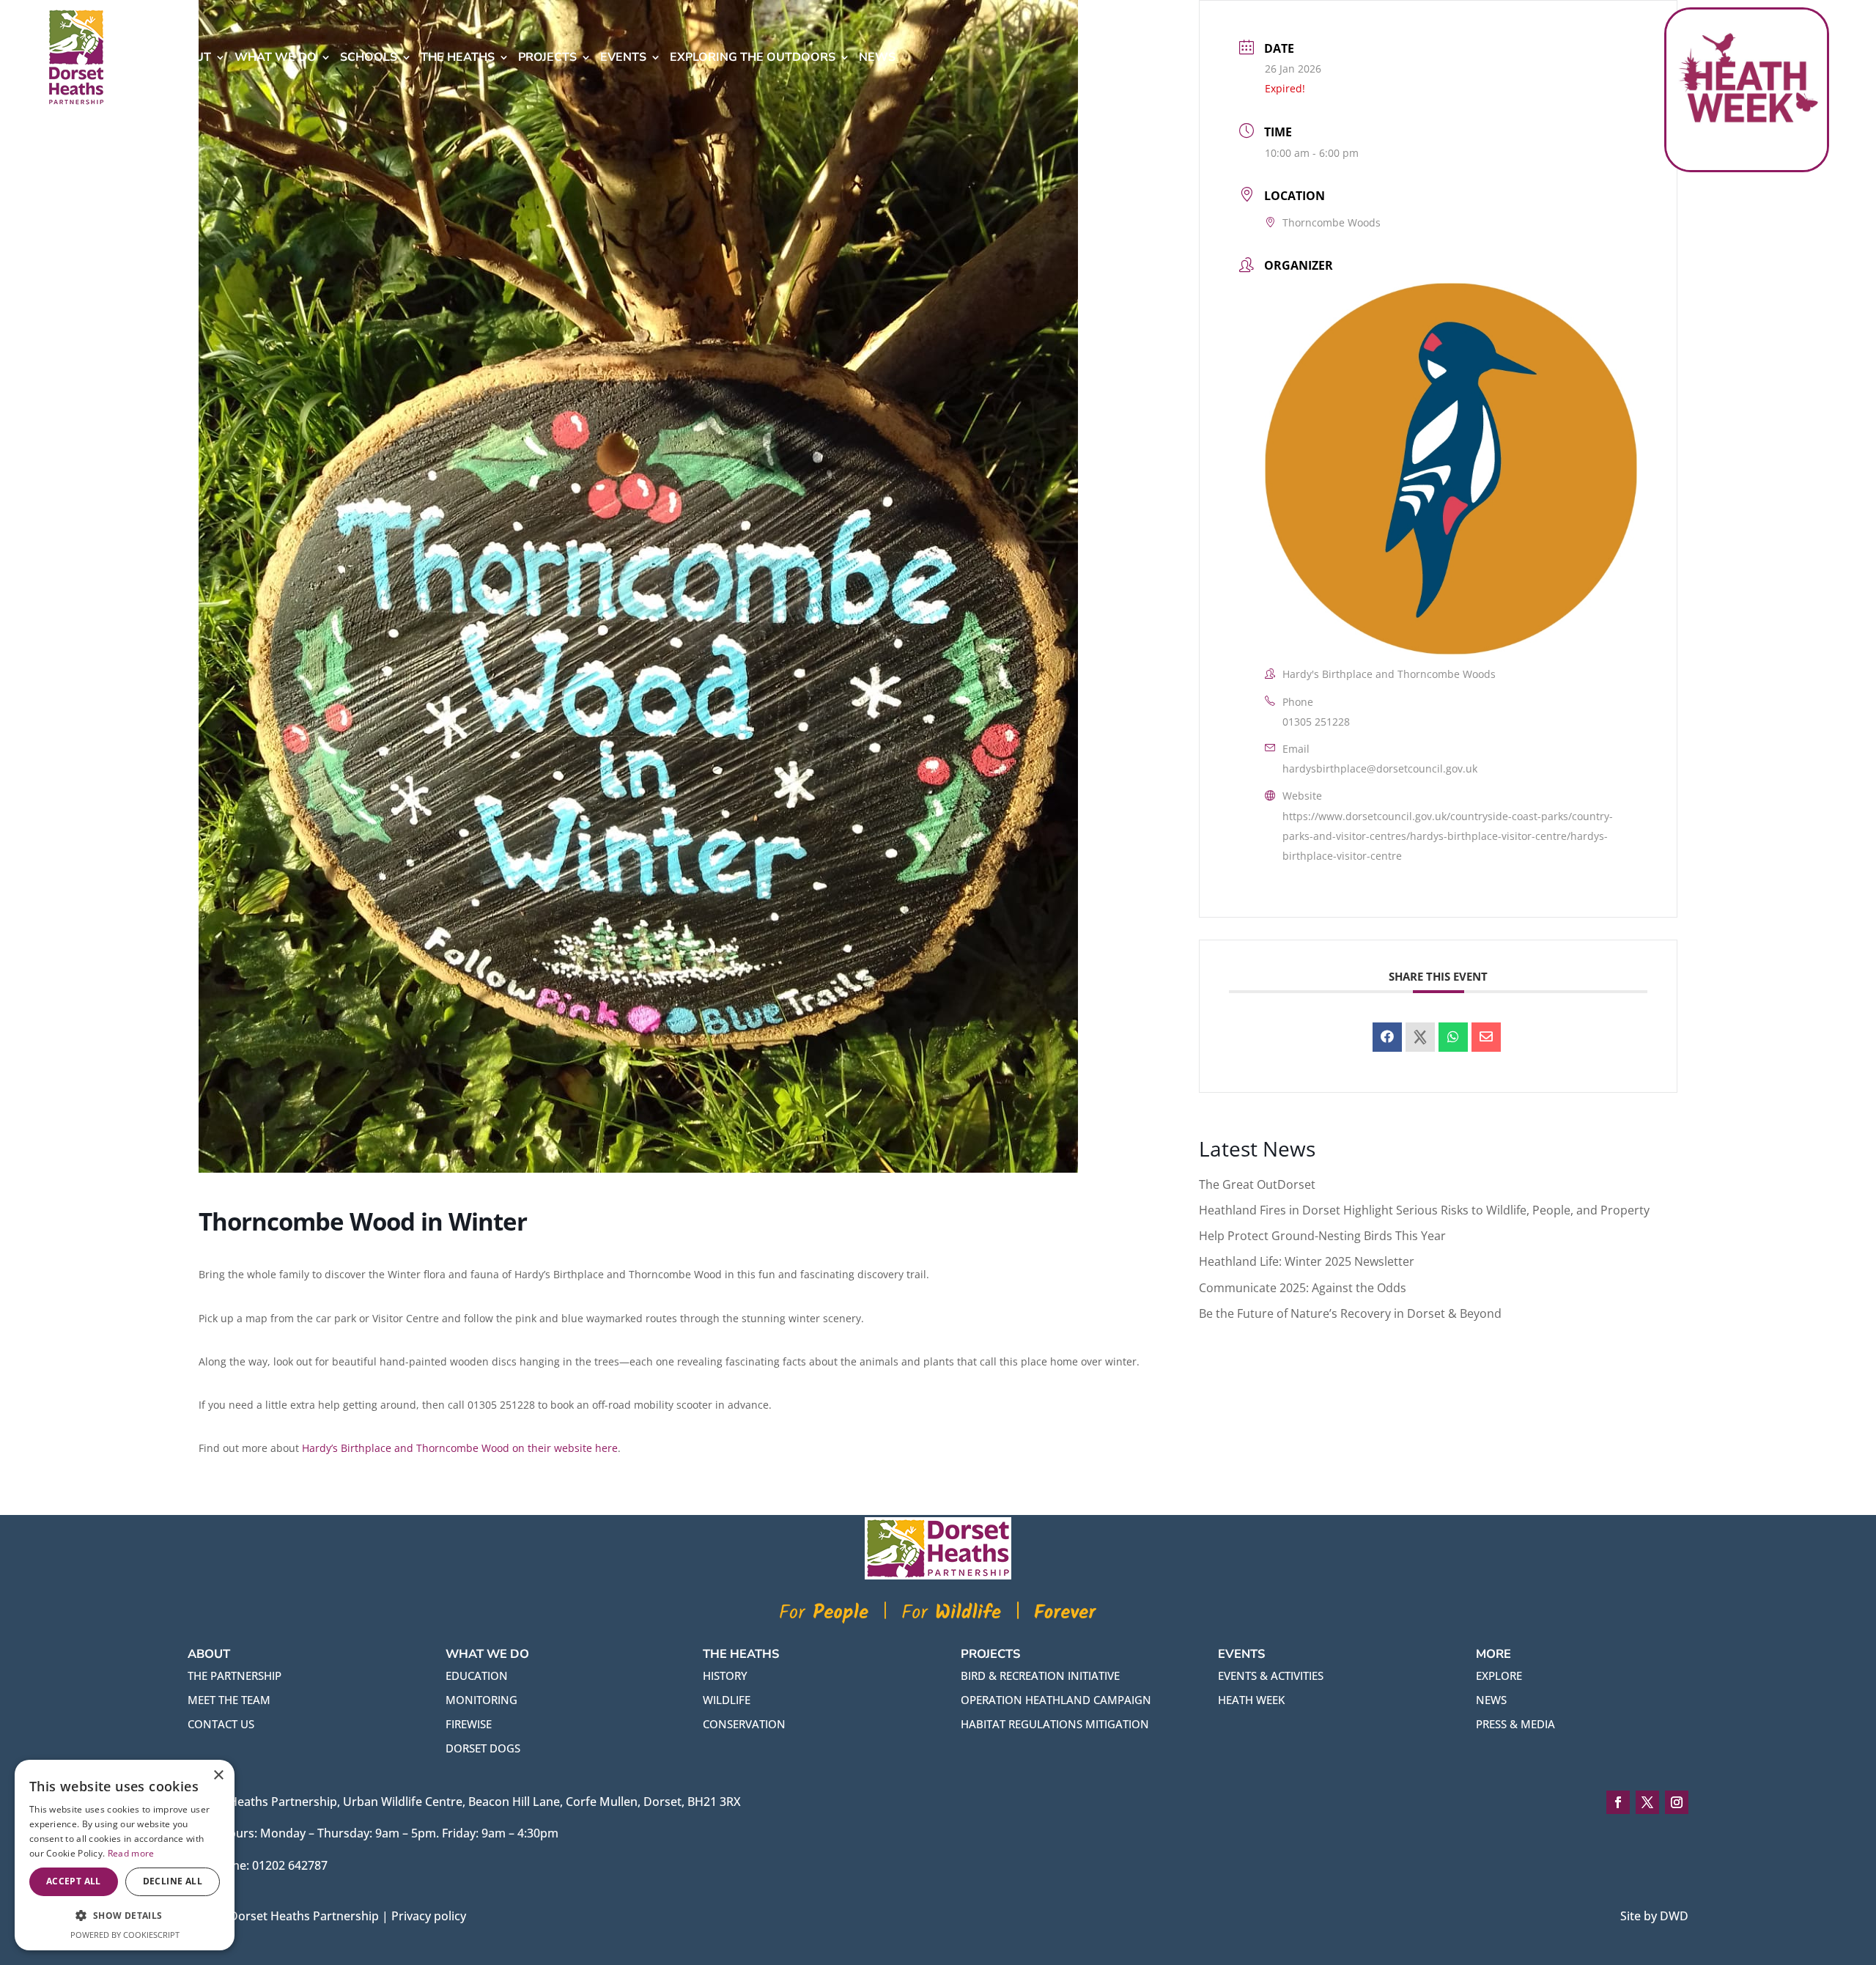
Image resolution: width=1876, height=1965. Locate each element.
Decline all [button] (173, 1881)
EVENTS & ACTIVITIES (1271, 1675)
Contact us (221, 1724)
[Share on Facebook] (1387, 1037)
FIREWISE (469, 1724)
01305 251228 (1316, 722)
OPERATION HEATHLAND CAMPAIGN (1056, 1700)
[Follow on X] (1647, 1802)
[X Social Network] (1420, 1037)
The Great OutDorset (1257, 1184)
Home (142, 57)
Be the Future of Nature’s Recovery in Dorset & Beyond (1350, 1313)
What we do (276, 57)
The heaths (458, 57)
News (877, 57)
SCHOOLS (369, 57)
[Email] (1486, 1037)
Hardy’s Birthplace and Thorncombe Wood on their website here (460, 1448)
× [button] (218, 1776)
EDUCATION (477, 1675)
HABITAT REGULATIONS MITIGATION (1055, 1724)
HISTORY (725, 1675)
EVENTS (623, 57)
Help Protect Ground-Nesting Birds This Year (1322, 1236)
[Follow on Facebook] (1618, 1802)
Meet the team (229, 1700)
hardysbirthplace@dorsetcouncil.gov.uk (1380, 768)
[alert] (125, 1855)
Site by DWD (1654, 1916)
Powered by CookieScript (125, 1935)
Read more (131, 1853)
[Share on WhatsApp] (1453, 1037)
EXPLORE (1499, 1675)
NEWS (1491, 1700)
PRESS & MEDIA (1515, 1724)
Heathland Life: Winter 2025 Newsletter (1307, 1261)
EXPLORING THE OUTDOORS (753, 57)
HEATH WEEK (1251, 1700)
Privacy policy (429, 1916)
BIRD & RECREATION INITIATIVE (1040, 1675)
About (190, 57)
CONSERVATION (744, 1724)
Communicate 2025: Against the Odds (1303, 1288)
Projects (547, 57)
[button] (125, 1916)
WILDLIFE (727, 1700)
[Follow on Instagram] (1677, 1802)
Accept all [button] (74, 1881)
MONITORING (481, 1700)
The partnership (234, 1675)
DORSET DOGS (483, 1748)
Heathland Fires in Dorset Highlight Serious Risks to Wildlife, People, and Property (1424, 1210)
